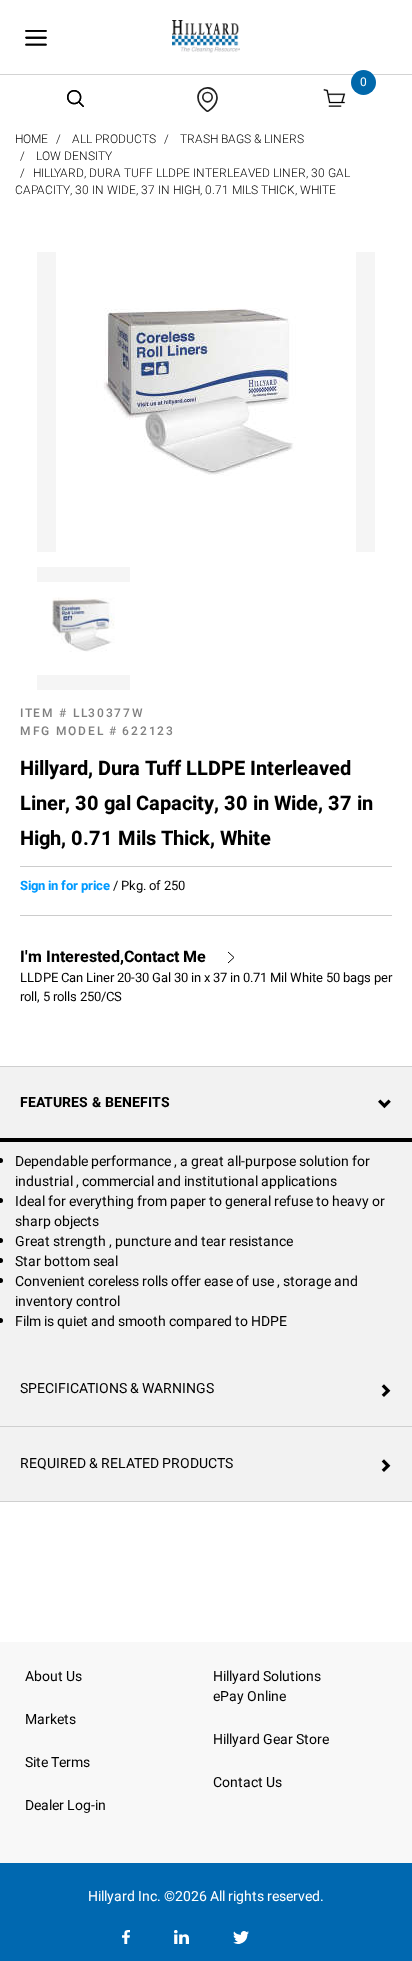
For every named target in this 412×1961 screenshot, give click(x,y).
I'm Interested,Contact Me (113, 957)
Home (31, 139)
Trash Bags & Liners (242, 139)
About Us (53, 1676)
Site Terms (57, 1762)
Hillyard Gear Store (271, 1739)
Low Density (74, 156)
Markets (50, 1719)
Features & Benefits (95, 1102)
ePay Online (249, 1696)
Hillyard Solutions (267, 1676)
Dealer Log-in (65, 1805)
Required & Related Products (126, 1463)
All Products (114, 139)
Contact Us (247, 1782)
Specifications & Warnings (117, 1388)
